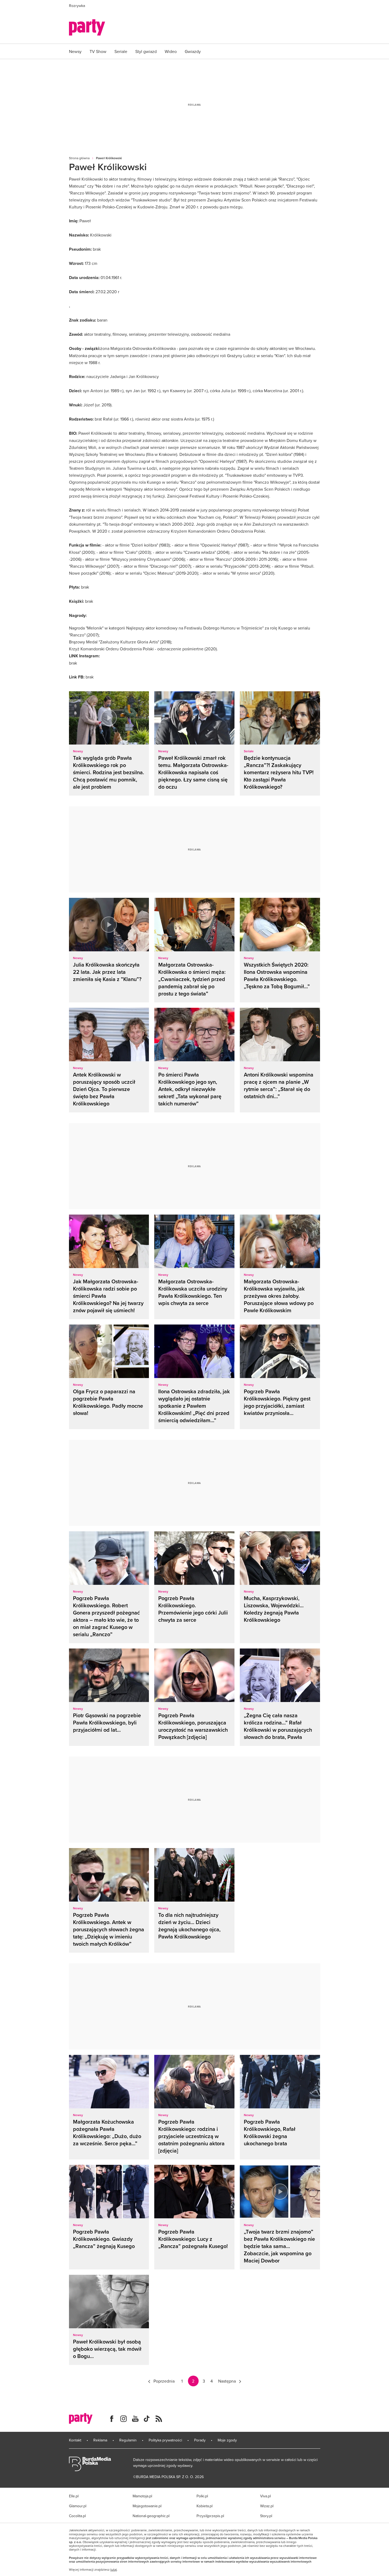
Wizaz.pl (267, 2506)
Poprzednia (164, 2381)
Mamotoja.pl (142, 2496)
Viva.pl (265, 2496)
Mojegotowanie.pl (147, 2506)
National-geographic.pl (151, 2516)
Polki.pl (202, 2496)
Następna (227, 2381)
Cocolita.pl (77, 2516)
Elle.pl (74, 2496)
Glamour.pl (78, 2506)
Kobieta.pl (205, 2506)
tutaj (114, 2570)
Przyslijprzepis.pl (210, 2516)
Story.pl (266, 2516)
